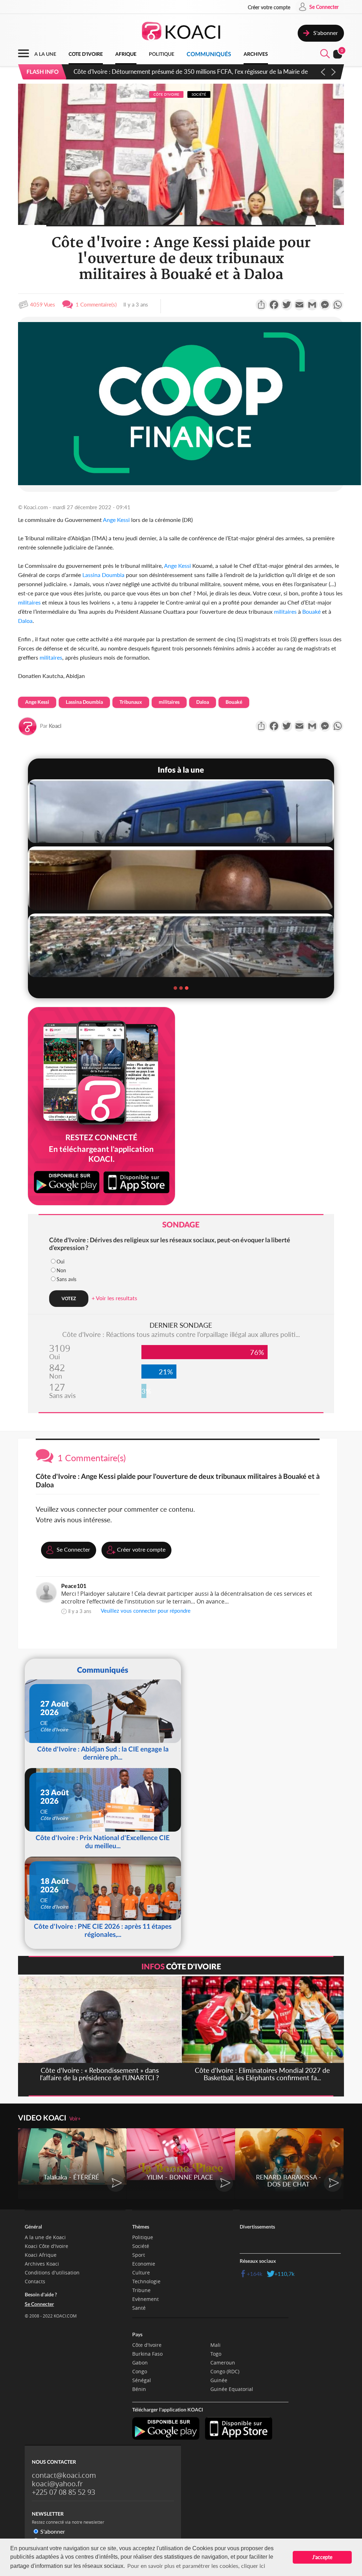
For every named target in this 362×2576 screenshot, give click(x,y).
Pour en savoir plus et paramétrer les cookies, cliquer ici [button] (196, 2566)
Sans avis (66, 1279)
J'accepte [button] (322, 2557)
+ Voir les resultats (114, 1298)
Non (61, 1270)
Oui (60, 1262)
